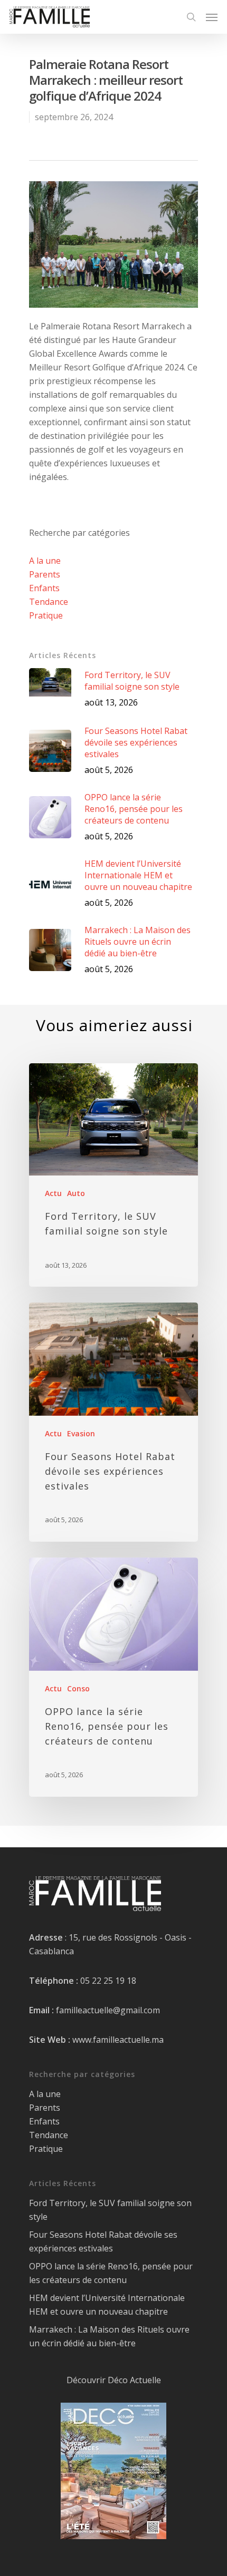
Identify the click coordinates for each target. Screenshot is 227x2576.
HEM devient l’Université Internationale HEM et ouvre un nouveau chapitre (107, 2305)
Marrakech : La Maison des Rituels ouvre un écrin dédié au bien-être (109, 2336)
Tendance (49, 602)
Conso (78, 1688)
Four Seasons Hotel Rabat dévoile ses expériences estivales (103, 2241)
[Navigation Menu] (212, 17)
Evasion (81, 1433)
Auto (76, 1193)
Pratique (46, 615)
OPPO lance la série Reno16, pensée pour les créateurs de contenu (111, 2273)
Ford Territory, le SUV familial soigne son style (110, 2210)
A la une (45, 561)
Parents (45, 574)
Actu (53, 1193)
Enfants (44, 588)
